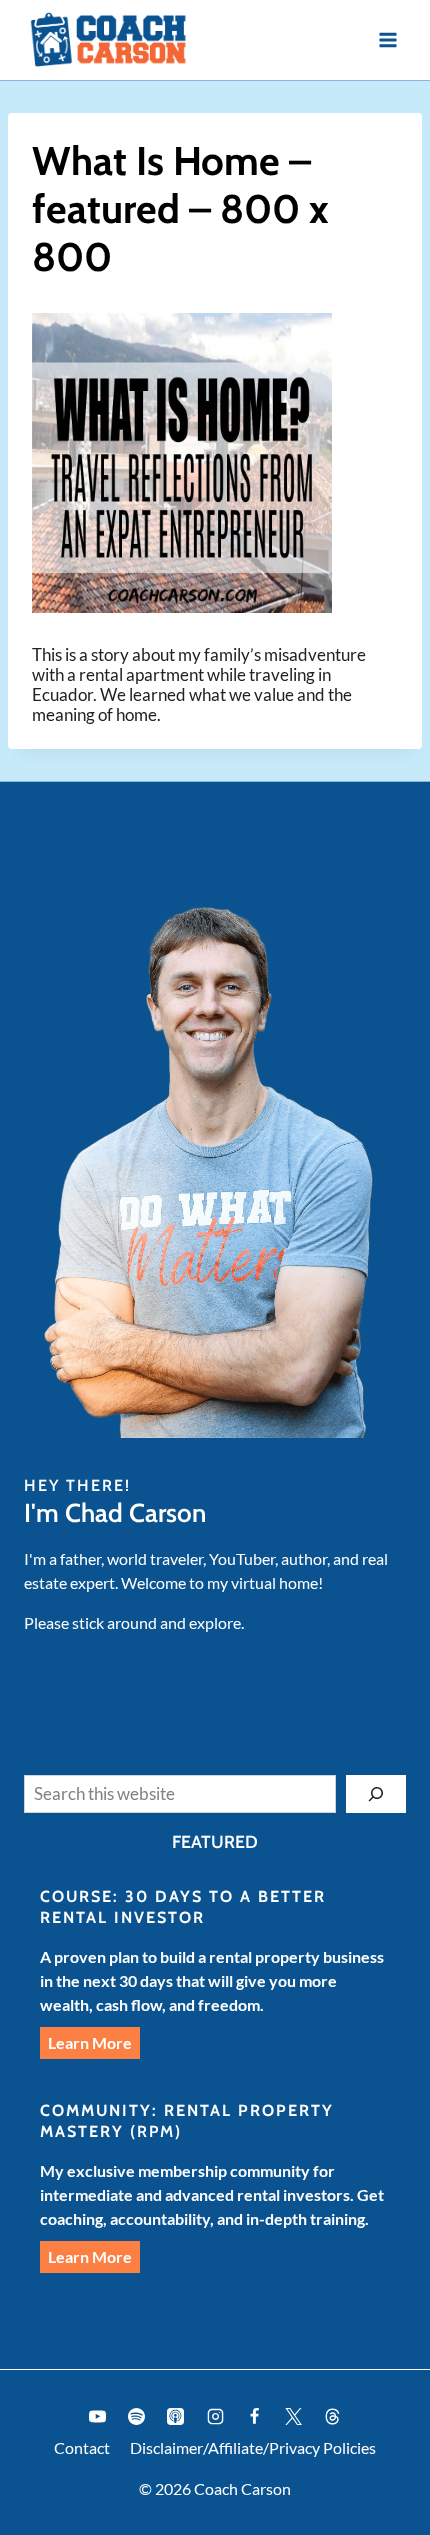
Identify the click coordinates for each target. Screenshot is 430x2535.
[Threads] (332, 2417)
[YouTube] (98, 2417)
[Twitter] (293, 2417)
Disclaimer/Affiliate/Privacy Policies (253, 2447)
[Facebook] (254, 2417)
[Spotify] (137, 2417)
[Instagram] (215, 2417)
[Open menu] (387, 39)
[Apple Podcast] (176, 2417)
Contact (82, 2447)
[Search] (376, 1794)
